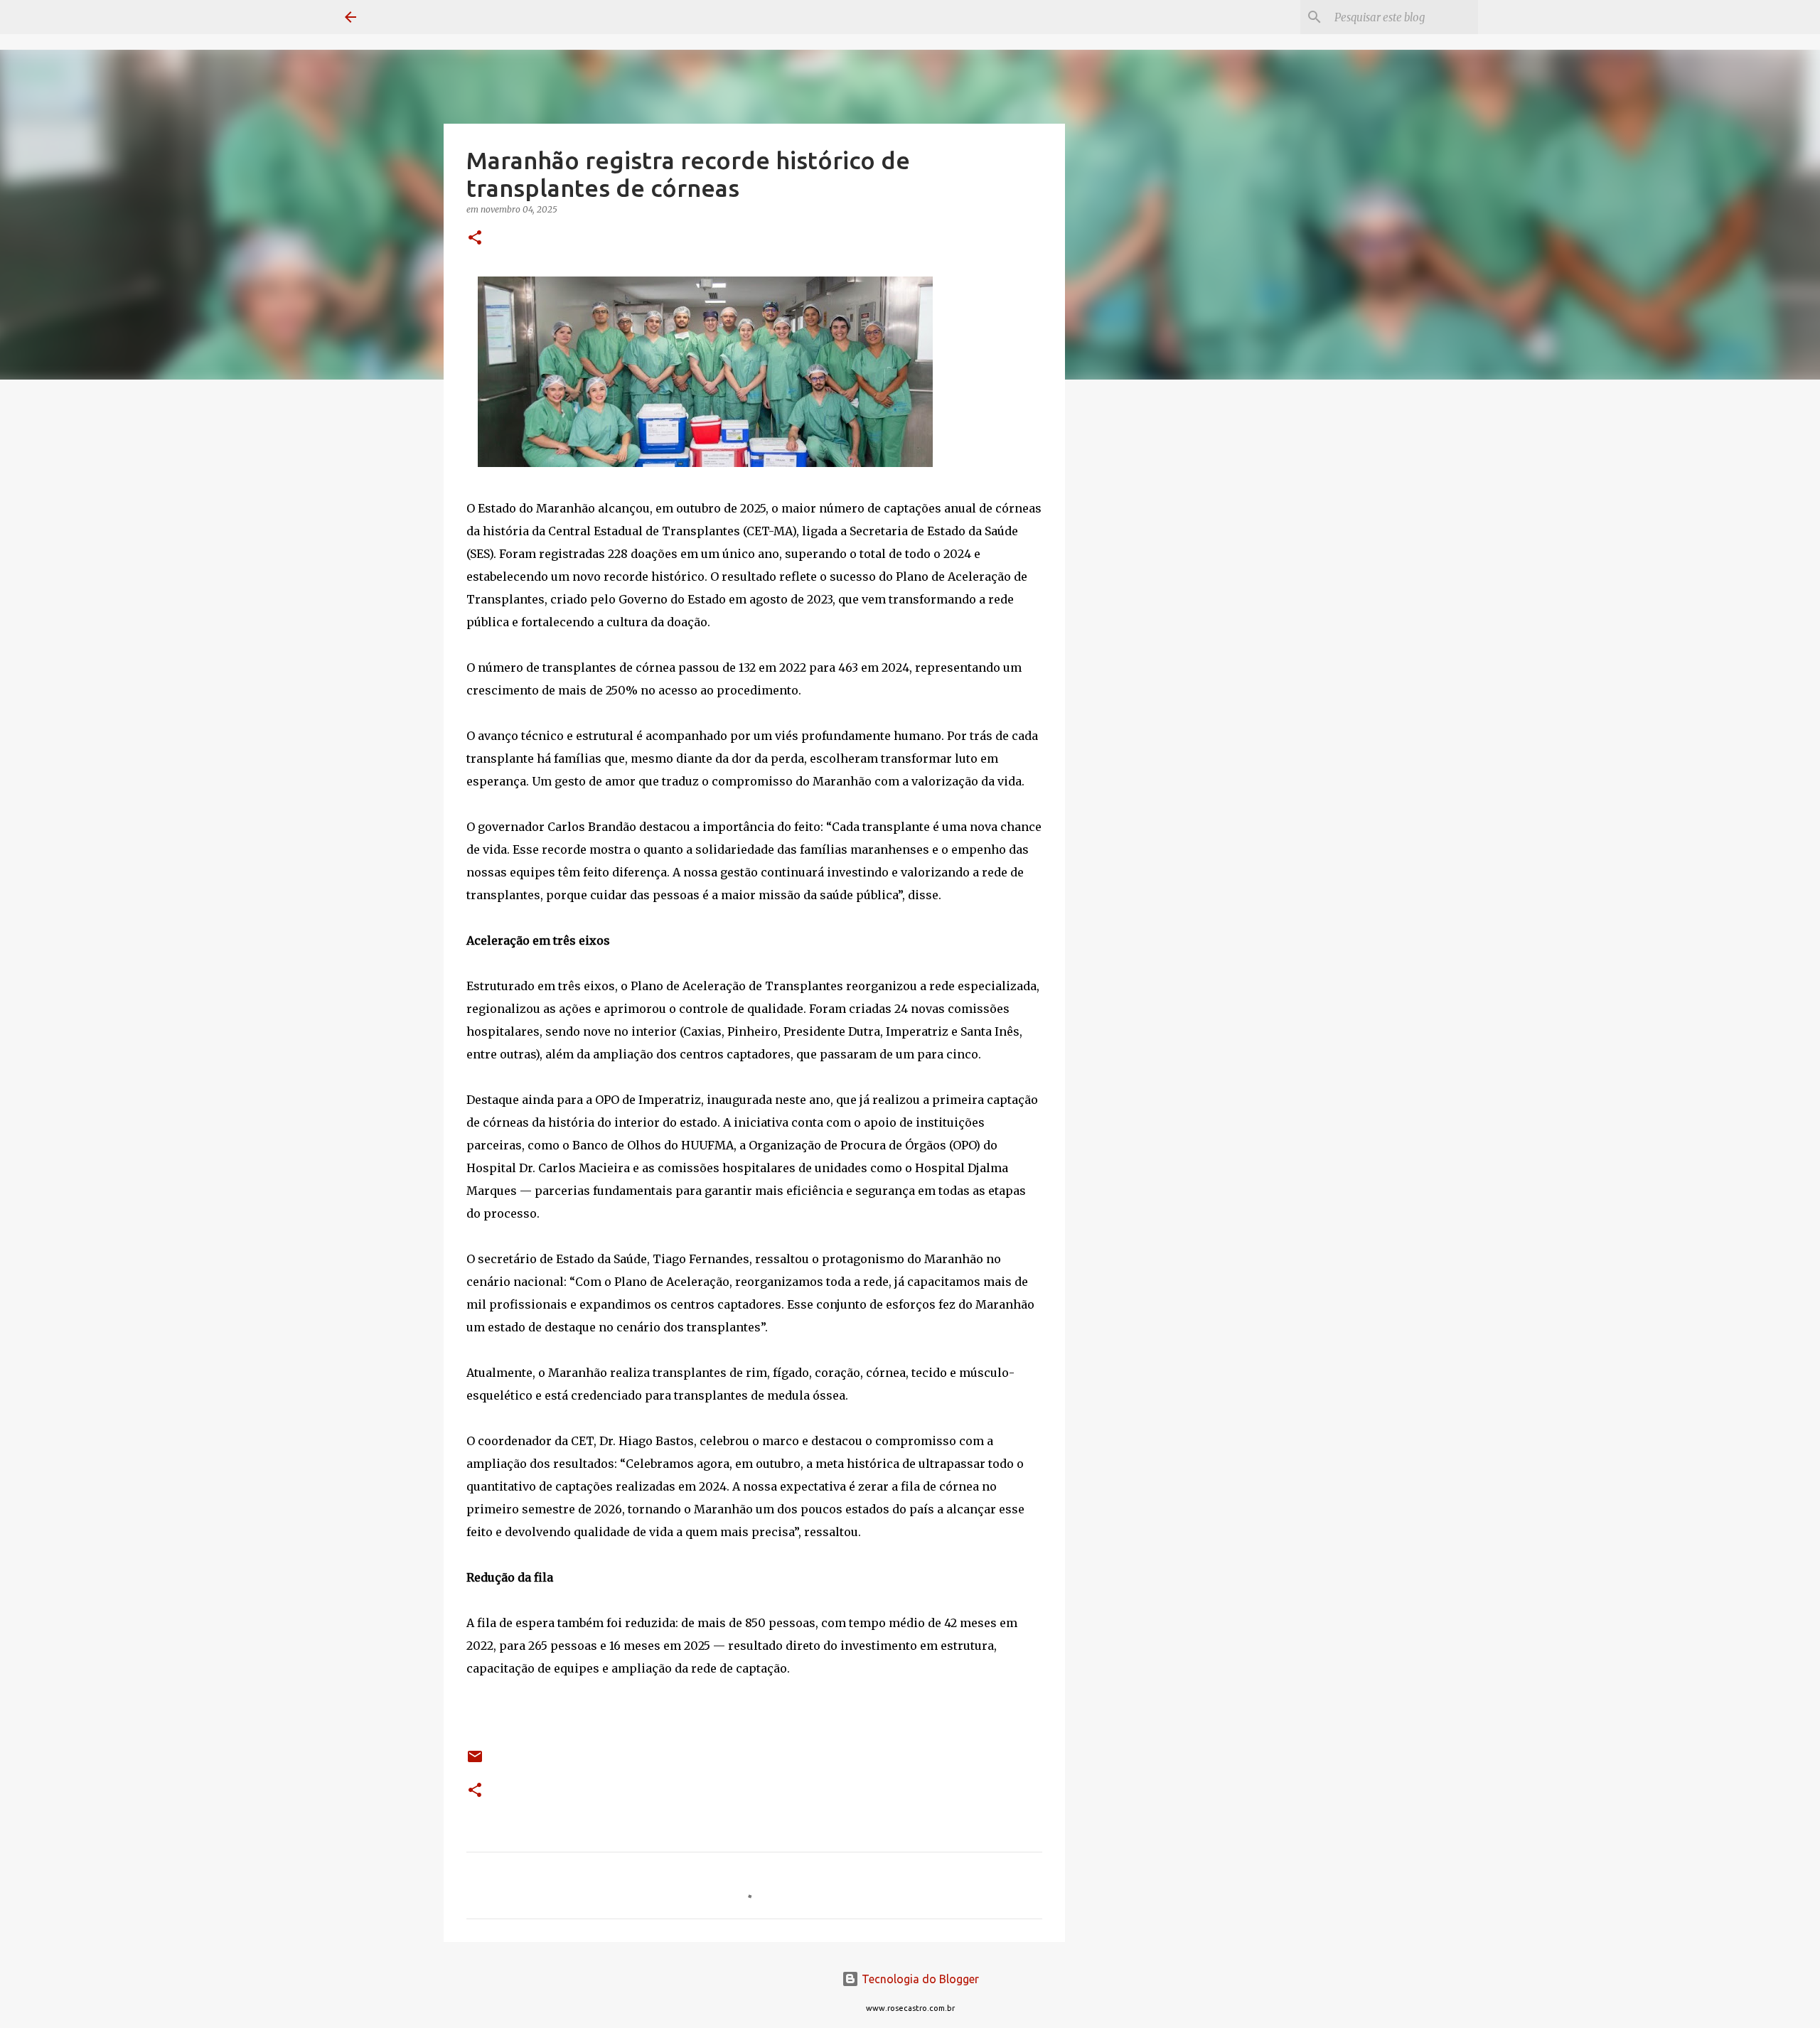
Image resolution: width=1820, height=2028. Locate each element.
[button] (475, 238)
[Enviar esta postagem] (475, 1762)
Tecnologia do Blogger (919, 1979)
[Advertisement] (1137, 614)
